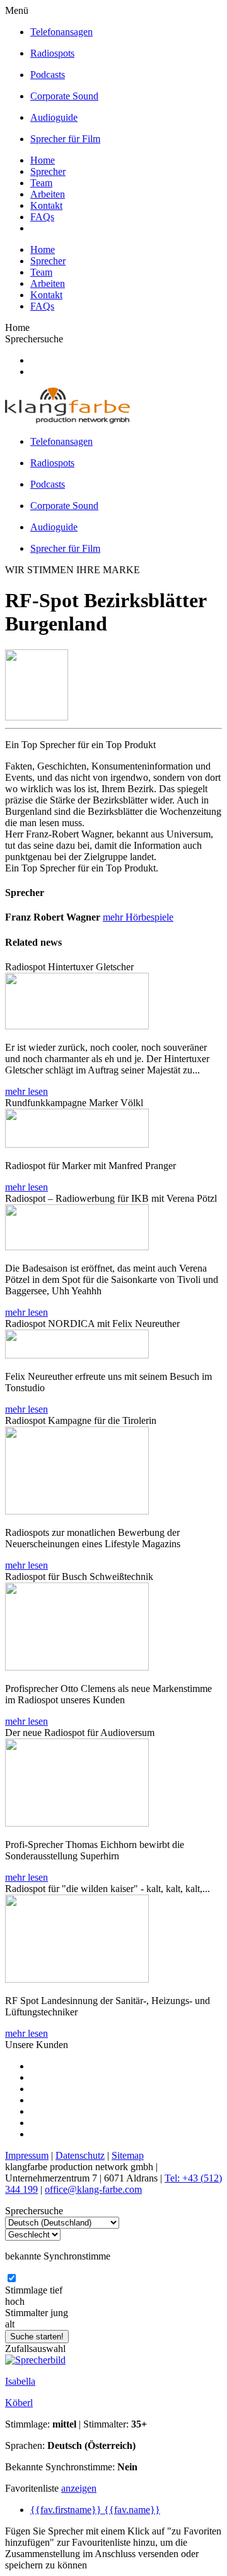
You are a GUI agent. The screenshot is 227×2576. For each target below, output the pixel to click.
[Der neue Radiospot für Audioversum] (77, 1823)
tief (56, 2290)
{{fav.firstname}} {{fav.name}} (95, 2510)
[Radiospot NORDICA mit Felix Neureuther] (77, 1355)
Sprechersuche (34, 339)
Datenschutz (80, 2155)
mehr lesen (26, 1091)
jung (59, 2313)
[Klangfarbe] (67, 420)
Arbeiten (48, 194)
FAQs (42, 217)
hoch (15, 2301)
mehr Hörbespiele (138, 917)
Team (41, 183)
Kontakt (46, 205)
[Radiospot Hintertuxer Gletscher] (77, 1026)
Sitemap (128, 2155)
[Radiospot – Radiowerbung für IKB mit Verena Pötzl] (77, 1247)
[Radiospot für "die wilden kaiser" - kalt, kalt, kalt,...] (77, 1979)
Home (43, 160)
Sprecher (48, 171)
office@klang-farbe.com (93, 2189)
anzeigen (79, 2488)
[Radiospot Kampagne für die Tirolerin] (77, 1511)
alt (10, 2324)
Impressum (27, 2155)
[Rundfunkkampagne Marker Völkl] (77, 1144)
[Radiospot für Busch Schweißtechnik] (77, 1667)
